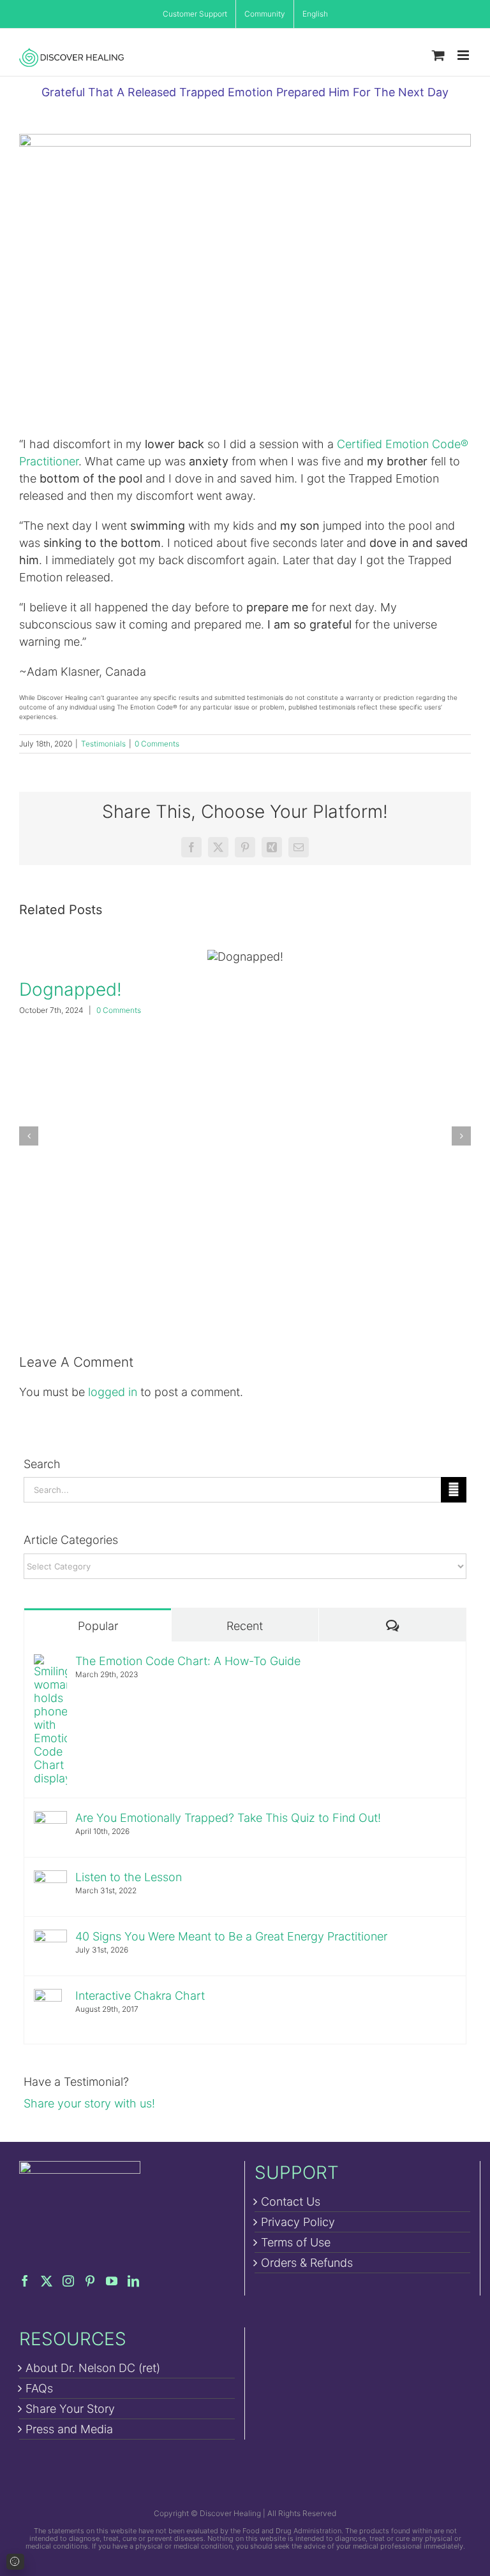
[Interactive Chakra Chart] (48, 1997)
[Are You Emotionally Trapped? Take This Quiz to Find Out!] (50, 1820)
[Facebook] (25, 2281)
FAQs (39, 2388)
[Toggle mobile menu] (464, 55)
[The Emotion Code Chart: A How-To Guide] (50, 1663)
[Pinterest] (90, 2281)
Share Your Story (70, 2409)
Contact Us (291, 2201)
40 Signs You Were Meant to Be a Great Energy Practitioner (231, 1936)
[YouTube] (112, 2281)
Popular (98, 1626)
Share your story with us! (89, 2103)
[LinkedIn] (133, 2281)
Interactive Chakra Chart (140, 1996)
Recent (245, 1626)
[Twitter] (47, 2281)
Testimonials (103, 744)
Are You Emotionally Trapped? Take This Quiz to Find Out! (228, 1818)
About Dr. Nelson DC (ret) (93, 2368)
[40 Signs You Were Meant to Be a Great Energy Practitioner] (50, 1938)
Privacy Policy (298, 2222)
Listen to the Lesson (129, 1877)
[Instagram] (68, 2281)
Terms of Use (296, 2242)
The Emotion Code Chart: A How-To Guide (188, 1661)
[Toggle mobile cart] (438, 55)
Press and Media (69, 2429)
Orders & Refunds (307, 2263)
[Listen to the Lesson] (50, 1879)
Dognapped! (245, 957)
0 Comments (157, 744)
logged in (113, 1392)
